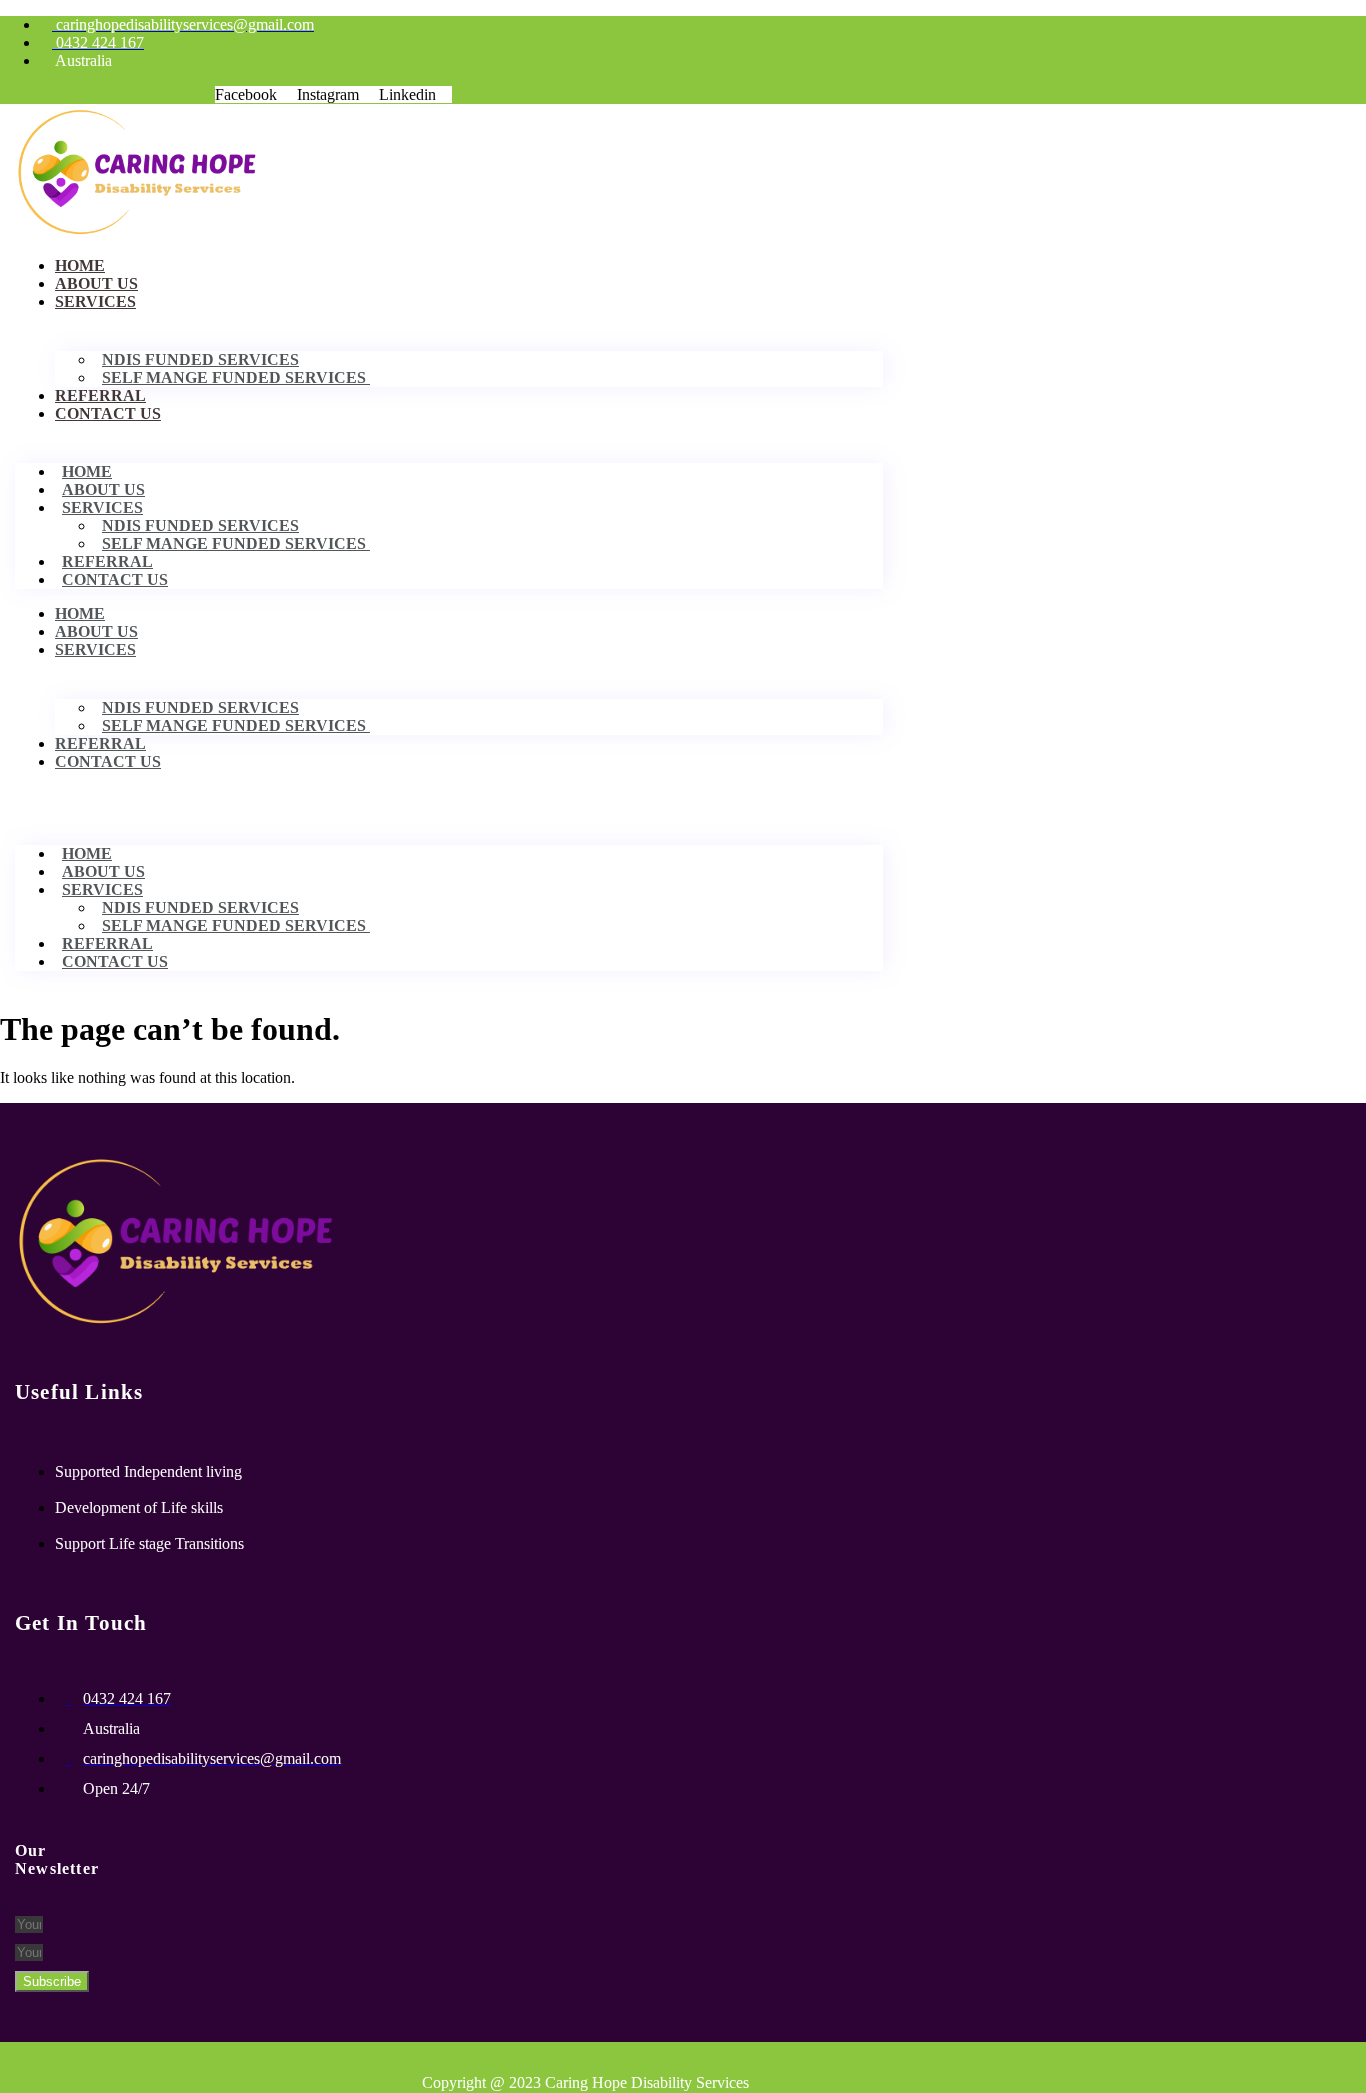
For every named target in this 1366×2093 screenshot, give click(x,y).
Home (80, 265)
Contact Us (108, 413)
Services (95, 301)
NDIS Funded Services (200, 359)
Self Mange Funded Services (236, 377)
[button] (449, 796)
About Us (96, 283)
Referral (100, 395)
